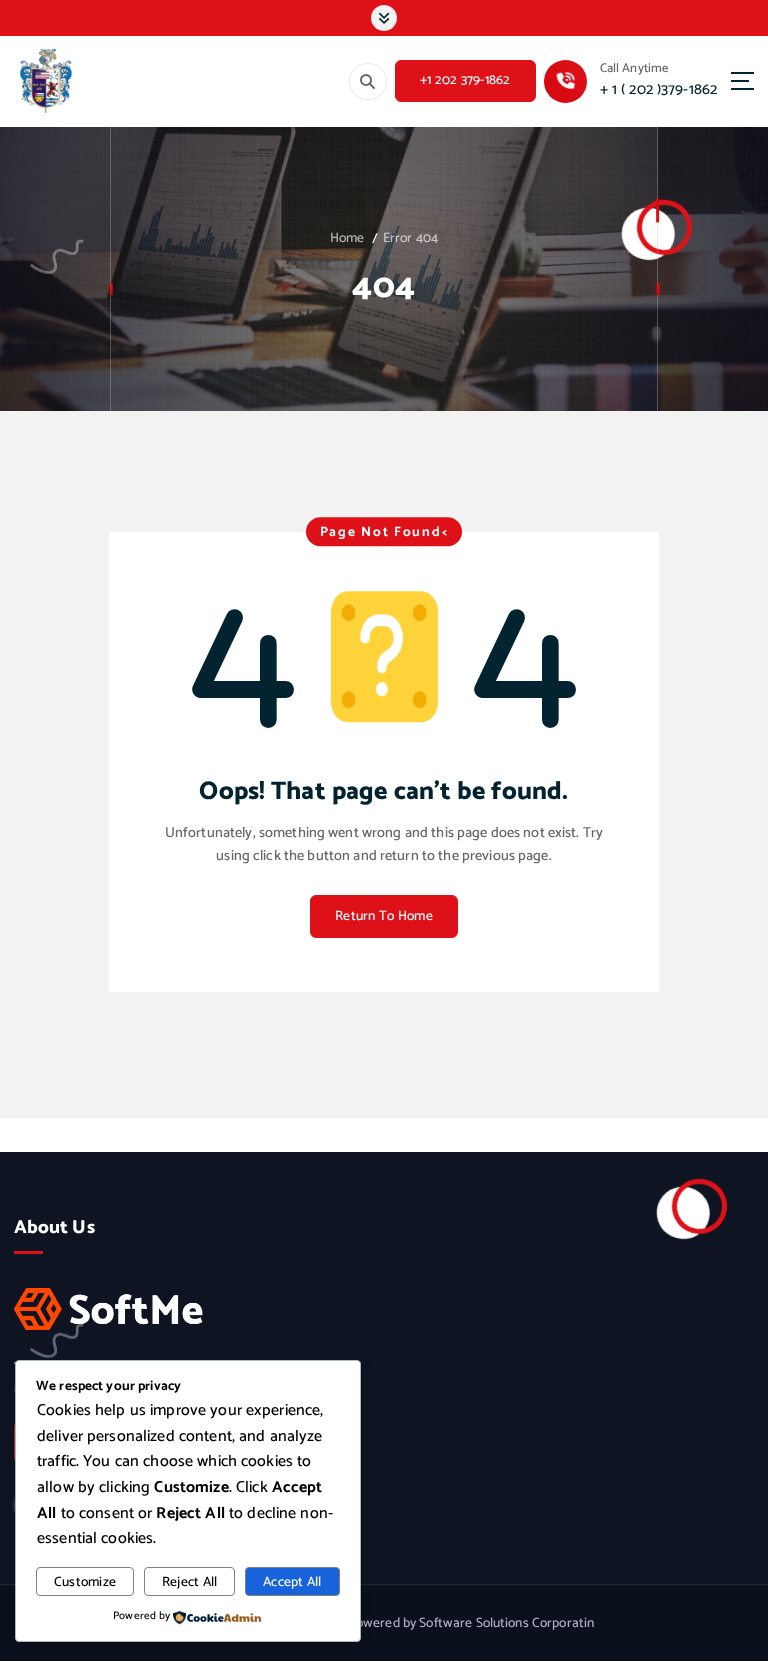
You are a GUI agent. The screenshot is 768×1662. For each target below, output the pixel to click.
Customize (85, 1582)
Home (347, 238)
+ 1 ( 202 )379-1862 (659, 89)
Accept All (292, 1582)
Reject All (190, 1582)
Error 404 (410, 238)
